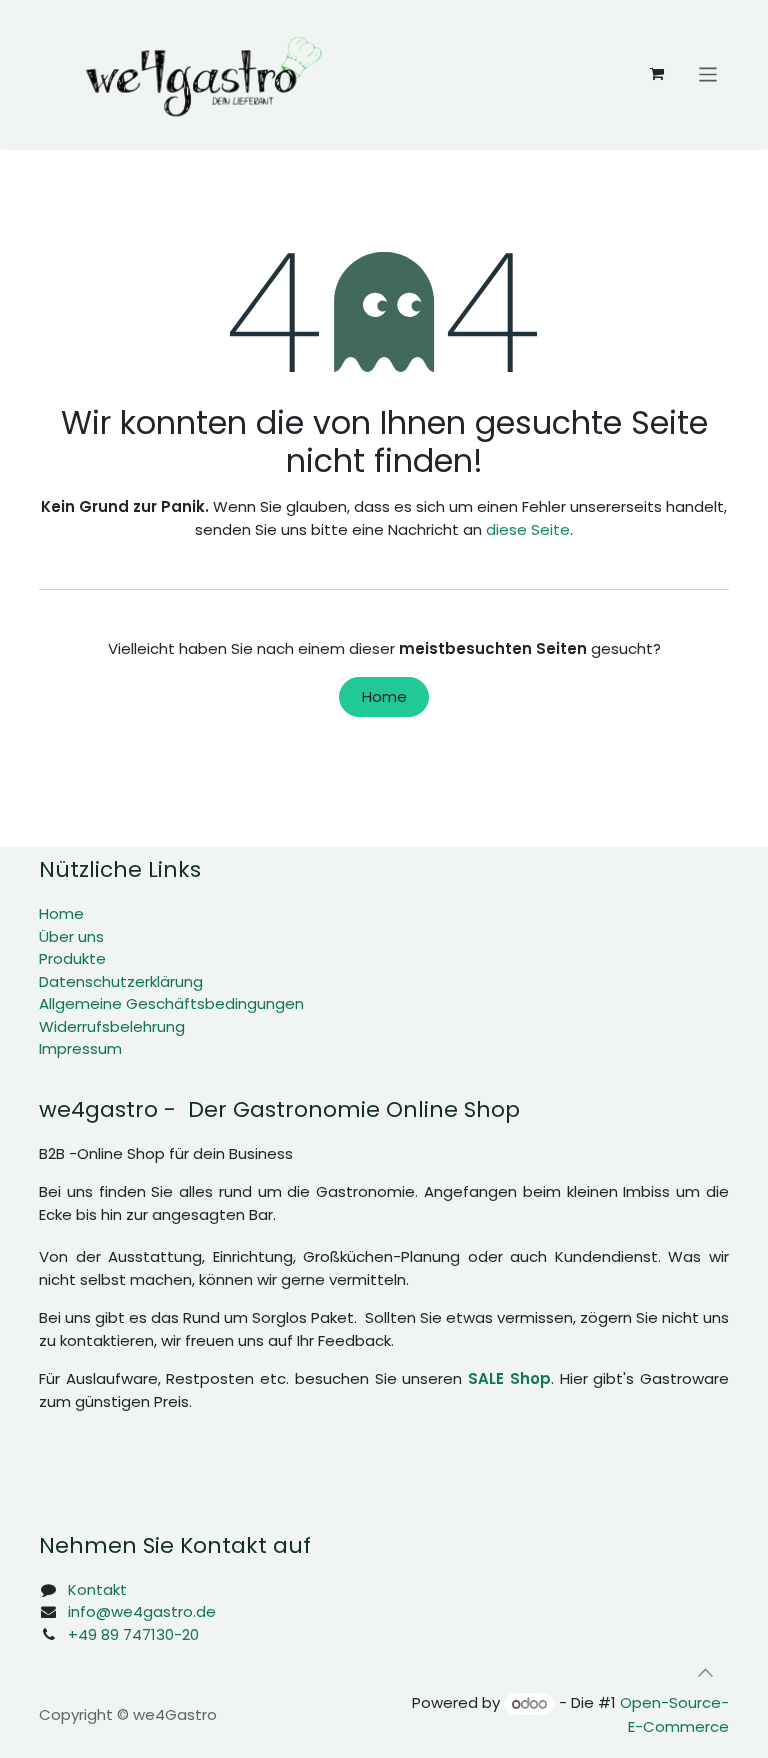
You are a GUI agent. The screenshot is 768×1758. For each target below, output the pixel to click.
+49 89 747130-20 (133, 1634)
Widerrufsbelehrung (112, 1026)
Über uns (71, 936)
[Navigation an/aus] (708, 73)
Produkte (72, 958)
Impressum (80, 1048)
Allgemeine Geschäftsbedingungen (171, 1003)
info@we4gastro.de (142, 1611)
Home (384, 696)
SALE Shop (509, 1378)
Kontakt (97, 1589)
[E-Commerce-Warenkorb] (657, 74)
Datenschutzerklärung (121, 981)
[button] (705, 1672)
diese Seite (528, 529)
